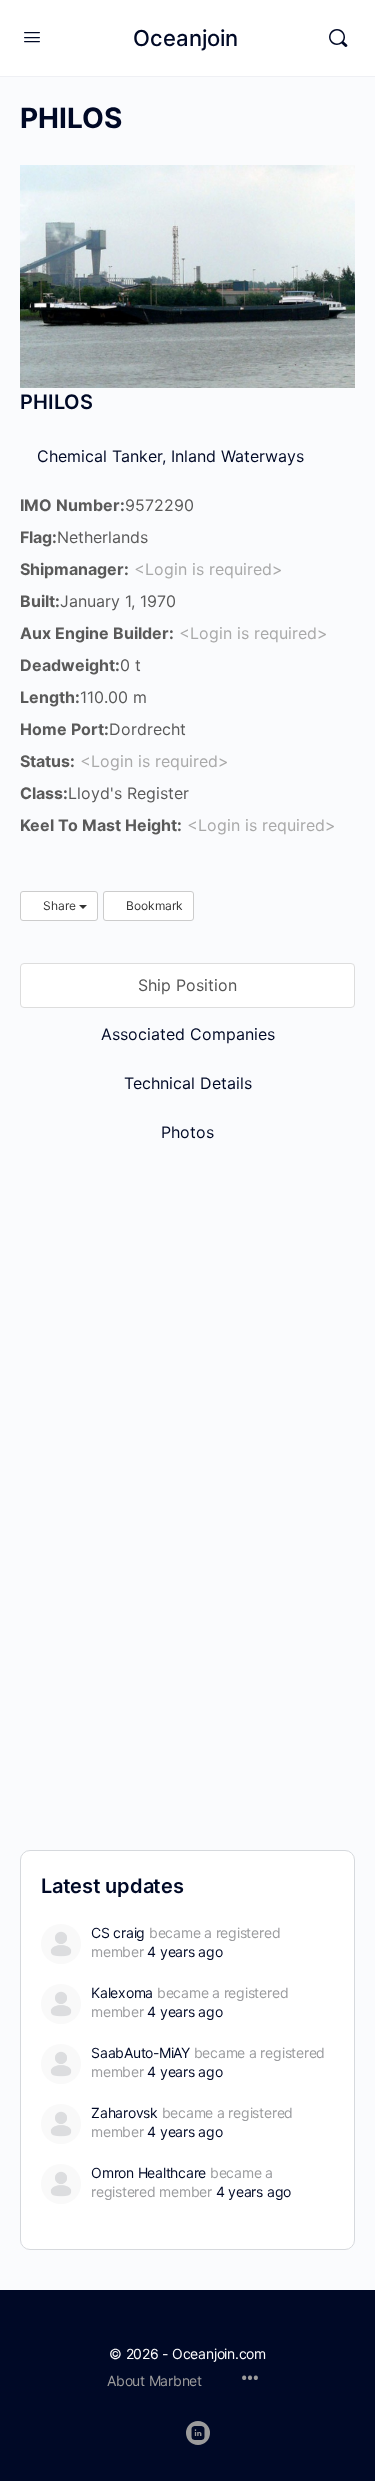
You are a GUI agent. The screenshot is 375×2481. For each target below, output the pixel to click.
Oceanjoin (185, 38)
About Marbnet (154, 2380)
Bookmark (153, 905)
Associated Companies (188, 1034)
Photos (187, 1132)
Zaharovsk (124, 2112)
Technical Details (188, 1083)
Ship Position (187, 985)
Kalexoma (122, 1992)
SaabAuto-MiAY (140, 2052)
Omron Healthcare (148, 2172)
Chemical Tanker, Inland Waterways (168, 456)
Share (59, 905)
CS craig (118, 1932)
